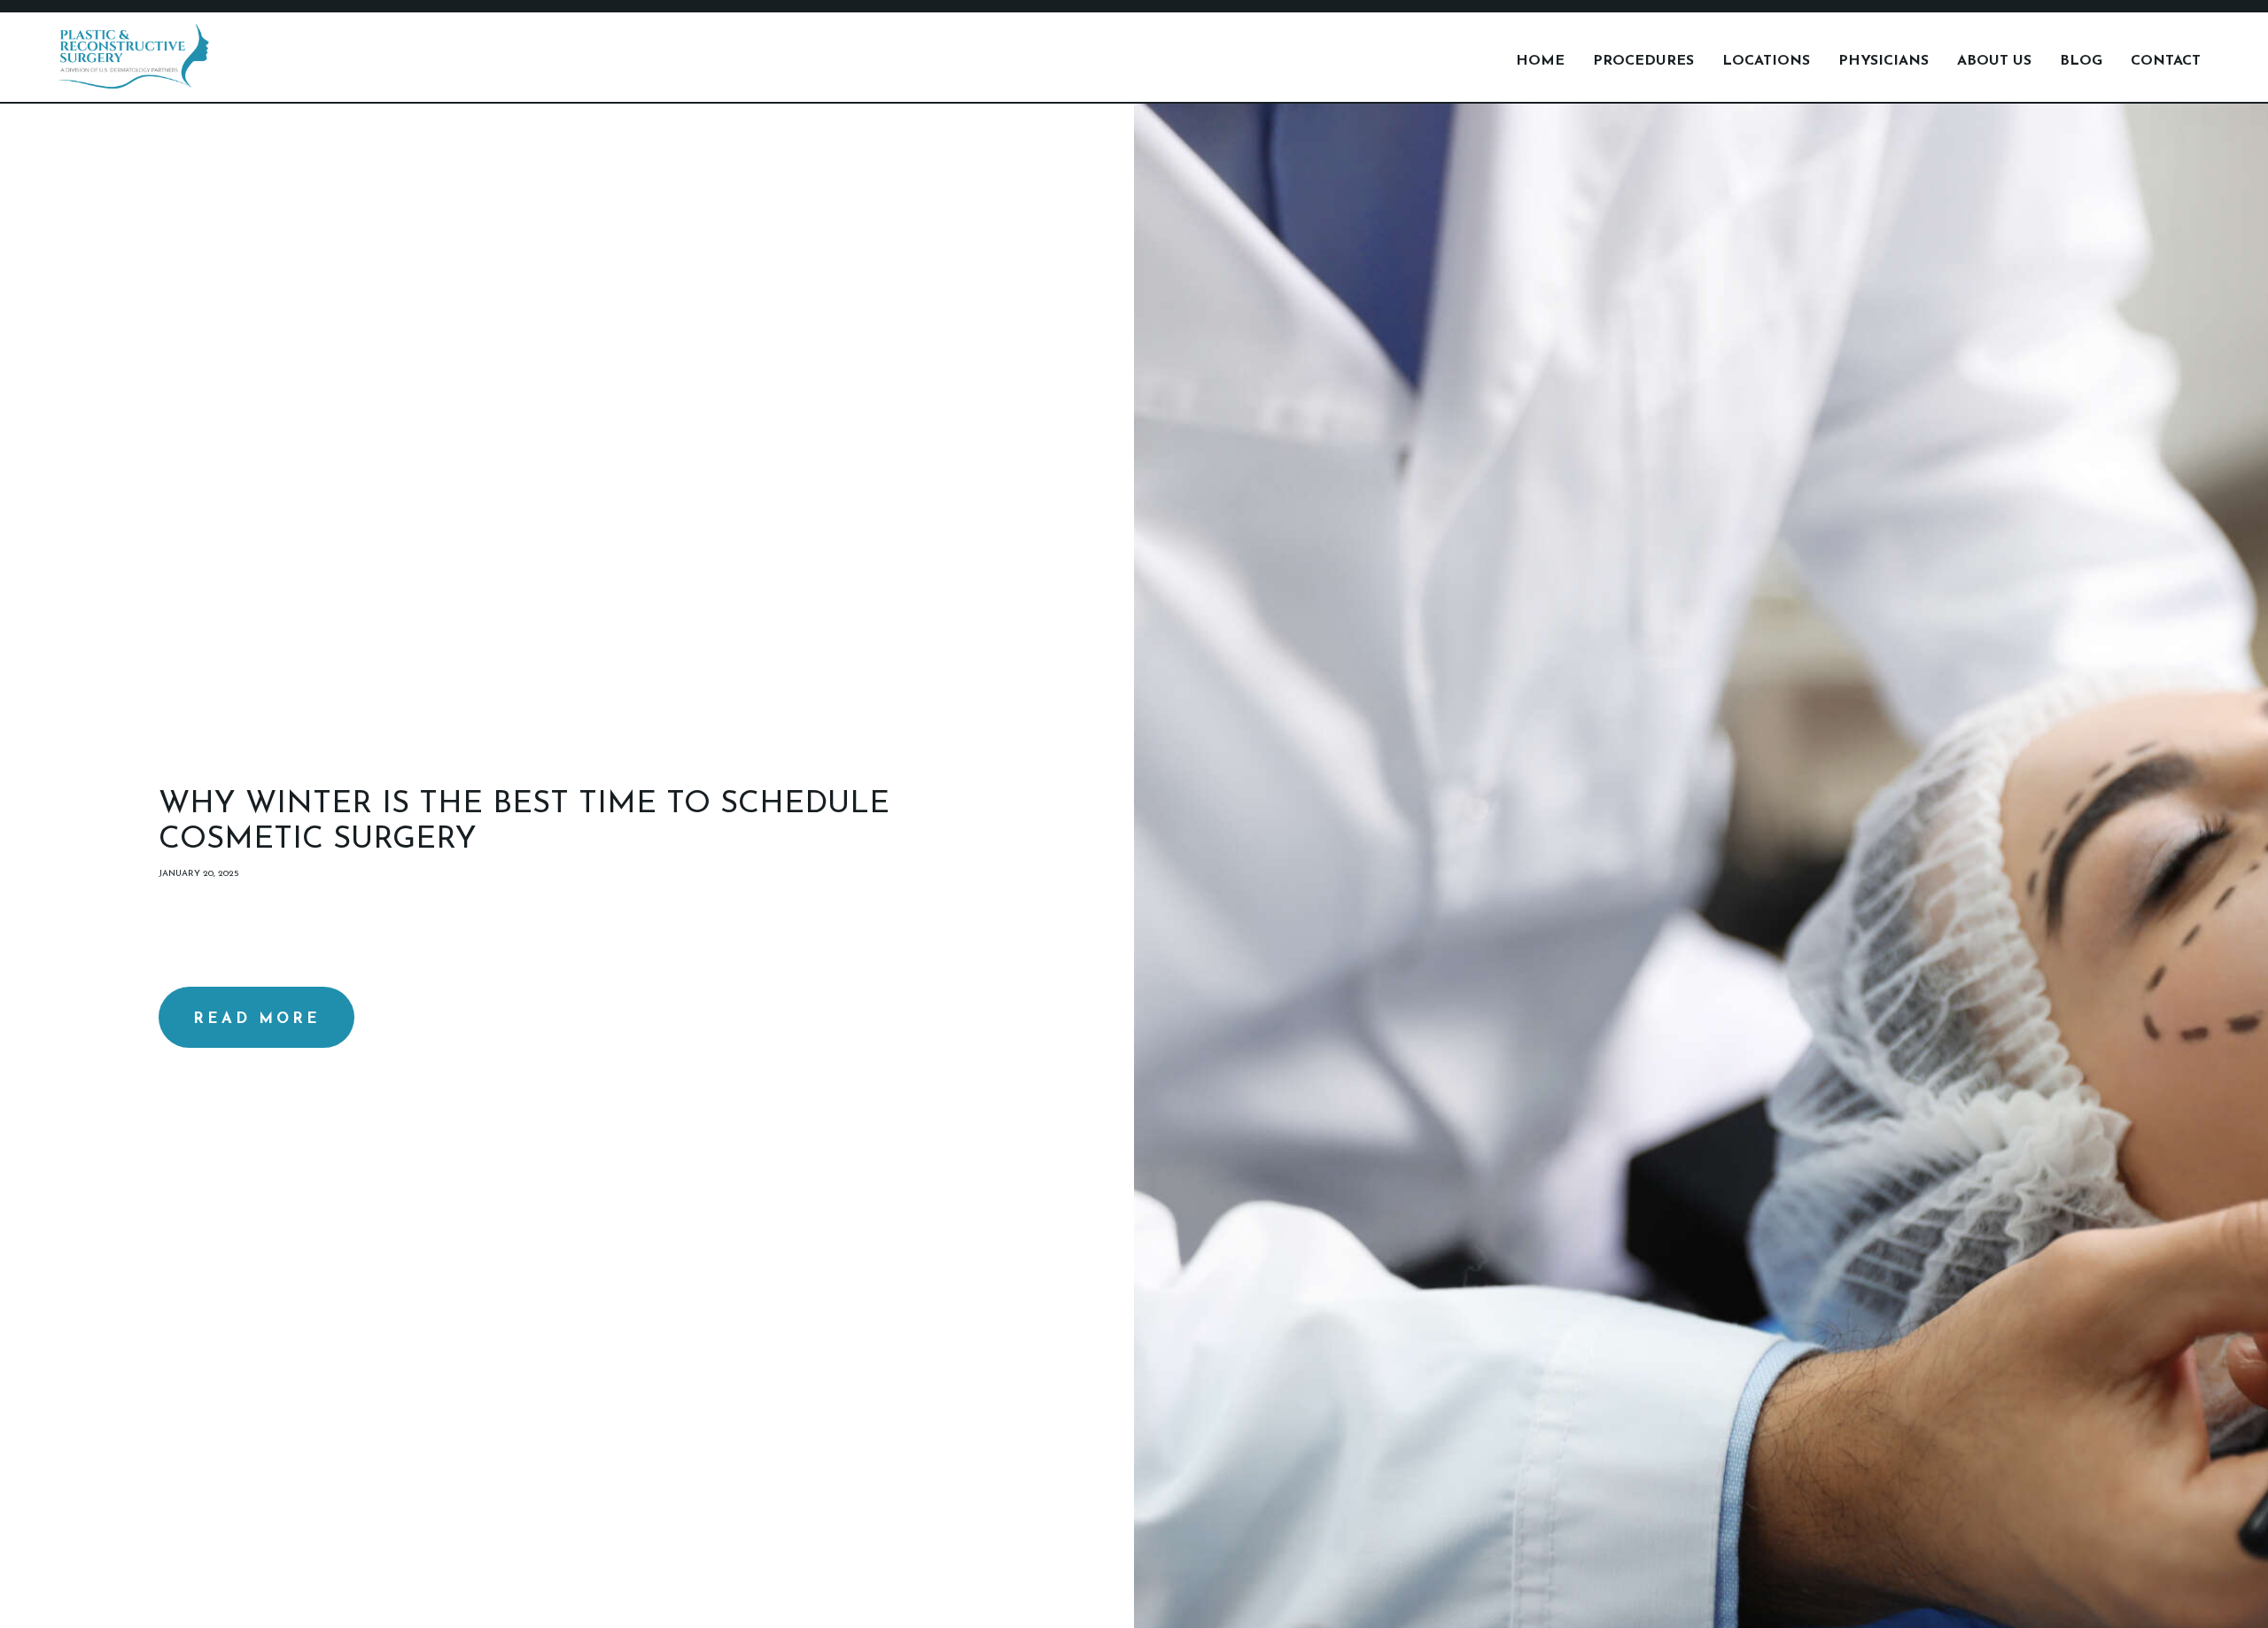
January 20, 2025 (199, 874)
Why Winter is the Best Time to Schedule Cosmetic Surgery (524, 822)
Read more (257, 1019)
